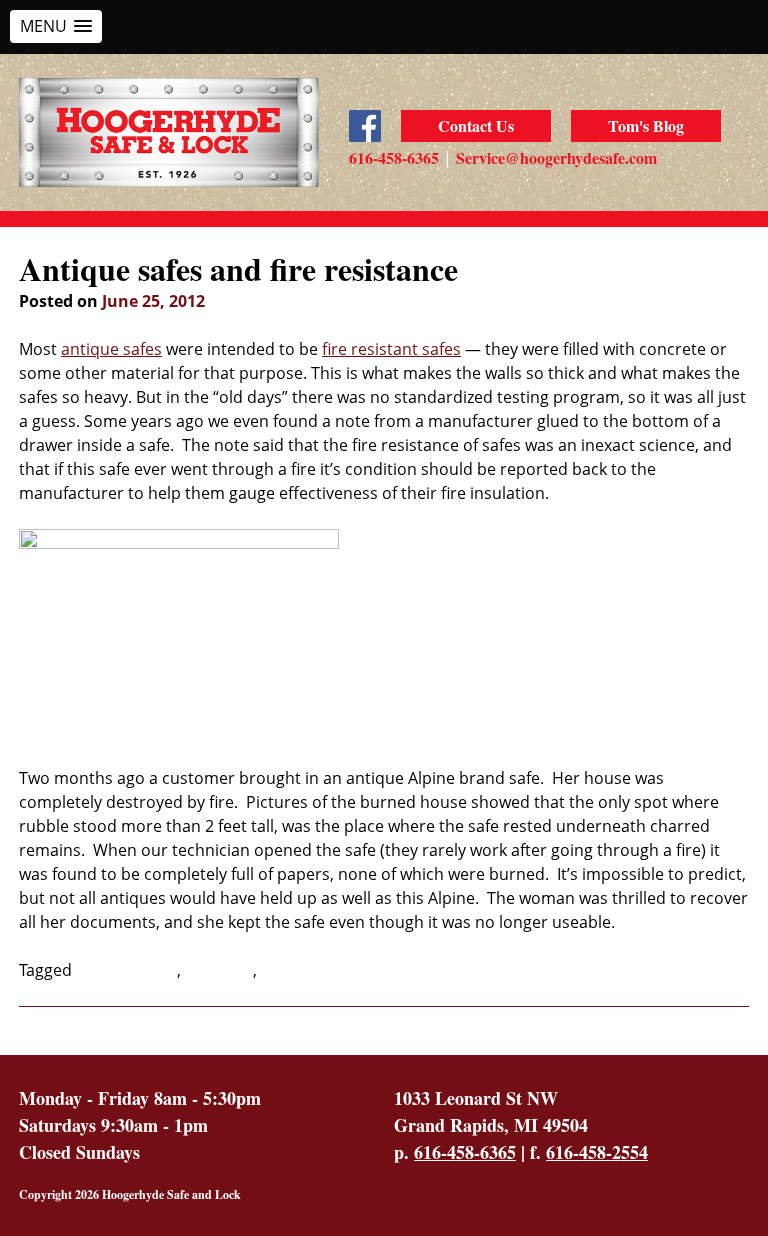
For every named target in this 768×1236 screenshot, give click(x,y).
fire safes (219, 970)
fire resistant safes (391, 349)
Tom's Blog (646, 125)
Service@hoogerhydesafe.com (556, 157)
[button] (56, 26)
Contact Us (476, 125)
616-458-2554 (597, 1152)
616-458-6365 (394, 157)
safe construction (327, 970)
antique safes (111, 349)
